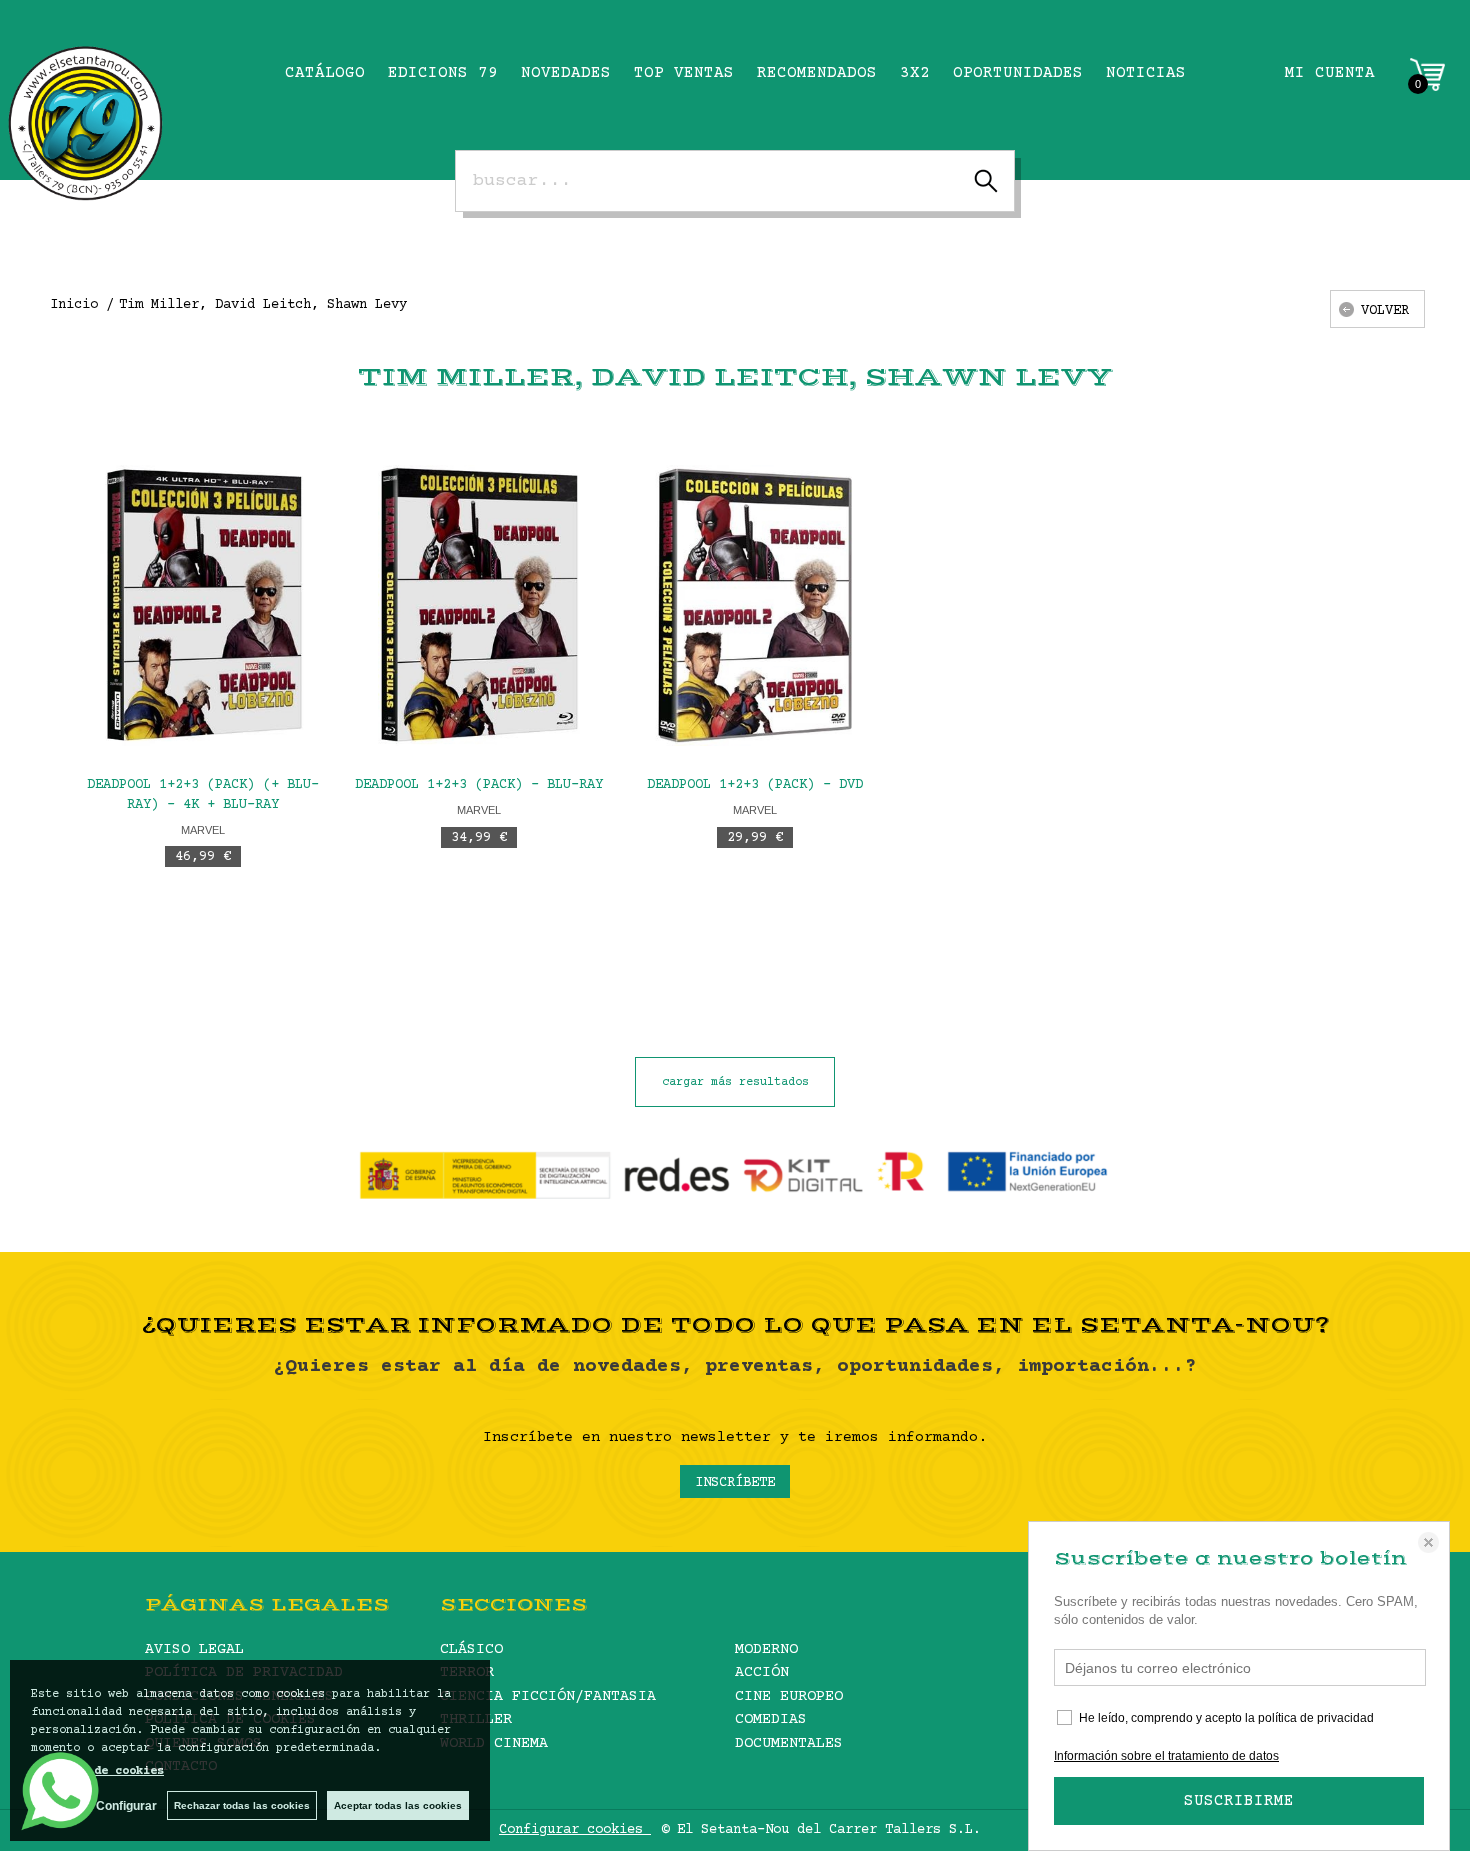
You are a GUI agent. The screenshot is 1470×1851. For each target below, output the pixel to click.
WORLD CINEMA (494, 1743)
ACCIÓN (762, 1672)
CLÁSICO (471, 1649)
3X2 (915, 73)
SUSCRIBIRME (1239, 1801)
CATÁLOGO (325, 73)
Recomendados (817, 73)
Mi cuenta (1330, 73)
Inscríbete (735, 1483)
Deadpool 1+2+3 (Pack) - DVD (755, 785)
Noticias (1146, 73)
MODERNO (766, 1649)
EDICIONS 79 (443, 73)
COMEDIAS (771, 1719)
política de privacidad (1316, 1718)
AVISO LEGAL (194, 1649)
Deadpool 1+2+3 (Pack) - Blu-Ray (479, 785)
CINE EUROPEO (789, 1696)
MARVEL (203, 830)
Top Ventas (684, 73)
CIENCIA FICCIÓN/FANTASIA (548, 1696)
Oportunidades (1018, 73)
